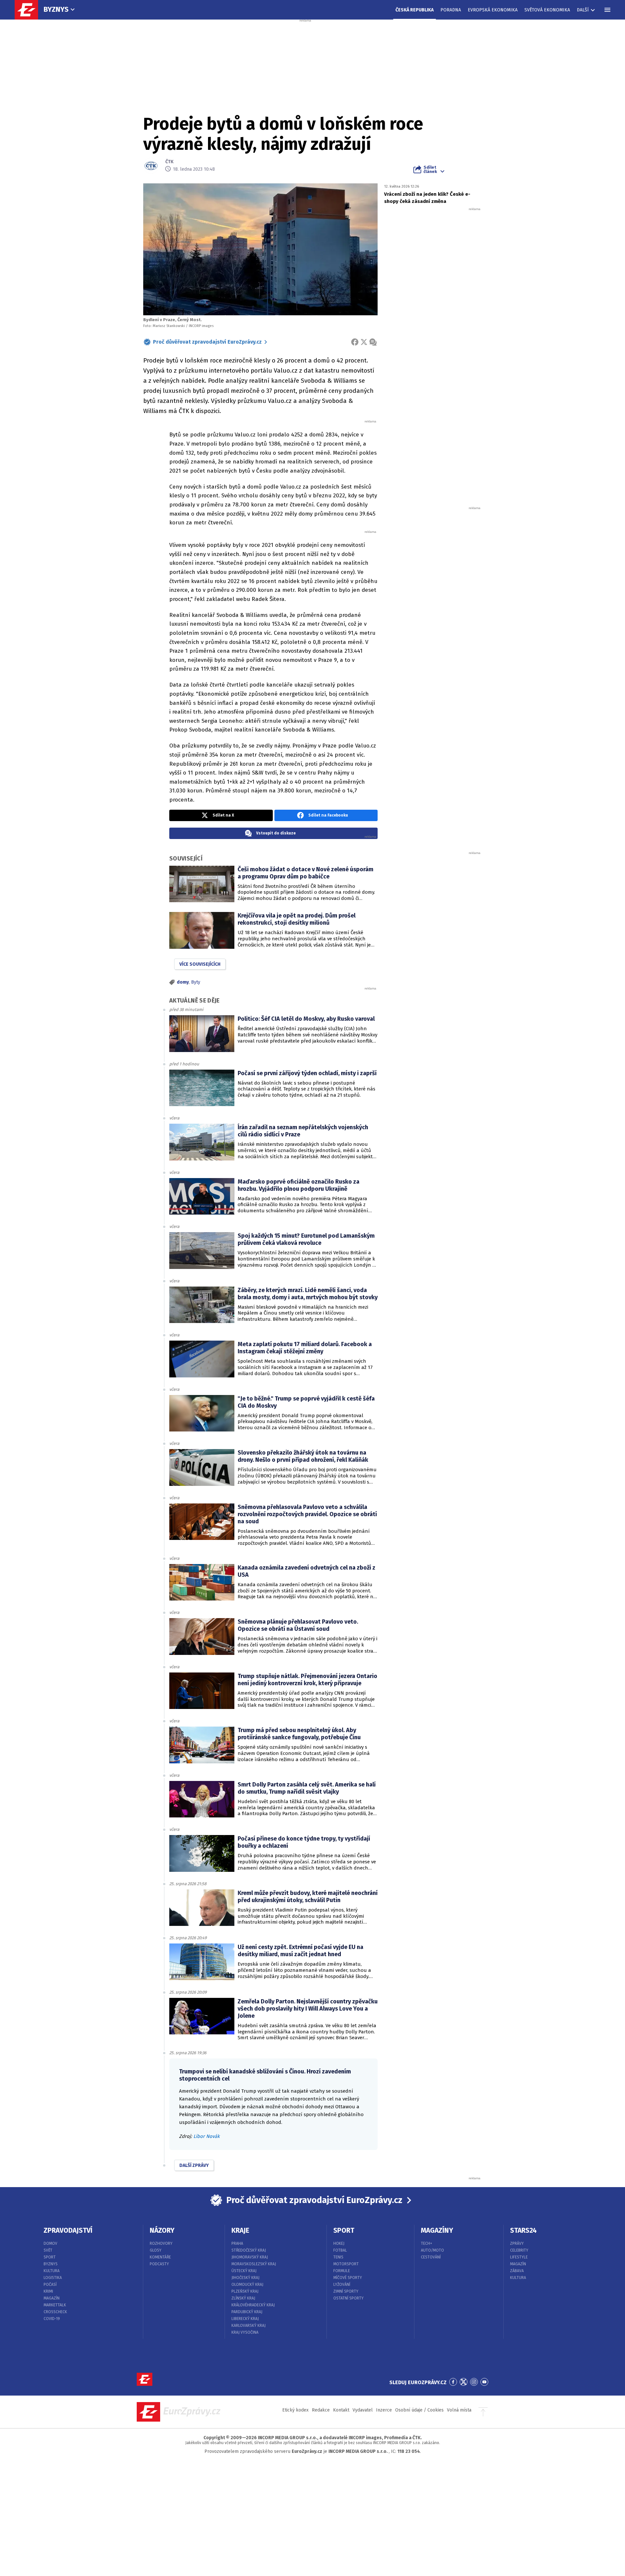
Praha (237, 2243)
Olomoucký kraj (247, 2284)
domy (183, 982)
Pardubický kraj (247, 2312)
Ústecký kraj (244, 2271)
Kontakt (341, 2410)
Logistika (53, 2278)
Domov (50, 2243)
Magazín (52, 2298)
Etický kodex (295, 2410)
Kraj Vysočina (245, 2332)
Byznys (56, 9)
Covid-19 (52, 2319)
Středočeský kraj (249, 2250)
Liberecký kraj (245, 2319)
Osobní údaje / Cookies (419, 2410)
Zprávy (517, 2243)
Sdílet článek (430, 169)
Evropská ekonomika (493, 10)
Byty (196, 982)
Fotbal (340, 2250)
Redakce (321, 2410)
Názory (162, 2230)
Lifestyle (519, 2257)
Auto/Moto (432, 2250)
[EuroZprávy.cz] (30, 10)
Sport (50, 2257)
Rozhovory (161, 2243)
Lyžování (342, 2284)
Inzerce (384, 2410)
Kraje (240, 2230)
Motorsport (346, 2264)
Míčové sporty (348, 2278)
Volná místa (459, 2410)
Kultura (52, 2271)
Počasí (50, 2284)
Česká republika (415, 10)
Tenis (338, 2257)
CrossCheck (55, 2312)
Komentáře (160, 2257)
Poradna (451, 10)
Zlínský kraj (243, 2298)
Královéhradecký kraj (253, 2305)
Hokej (339, 2243)
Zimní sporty (346, 2291)
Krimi (48, 2291)
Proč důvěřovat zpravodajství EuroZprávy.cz (207, 342)
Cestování (431, 2257)
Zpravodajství (68, 2230)
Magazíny (437, 2230)
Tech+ (427, 2243)
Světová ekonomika (547, 10)
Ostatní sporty (348, 2298)
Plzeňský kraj (245, 2291)
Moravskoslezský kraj (254, 2264)
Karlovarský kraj (249, 2326)
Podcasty (159, 2264)
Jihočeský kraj (245, 2278)
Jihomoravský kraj (250, 2257)
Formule (342, 2271)
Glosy (156, 2250)
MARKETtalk (55, 2305)
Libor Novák (207, 2136)
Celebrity (519, 2250)
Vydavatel (363, 2410)
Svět (48, 2250)
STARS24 (523, 2230)
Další (583, 10)
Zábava (517, 2271)
